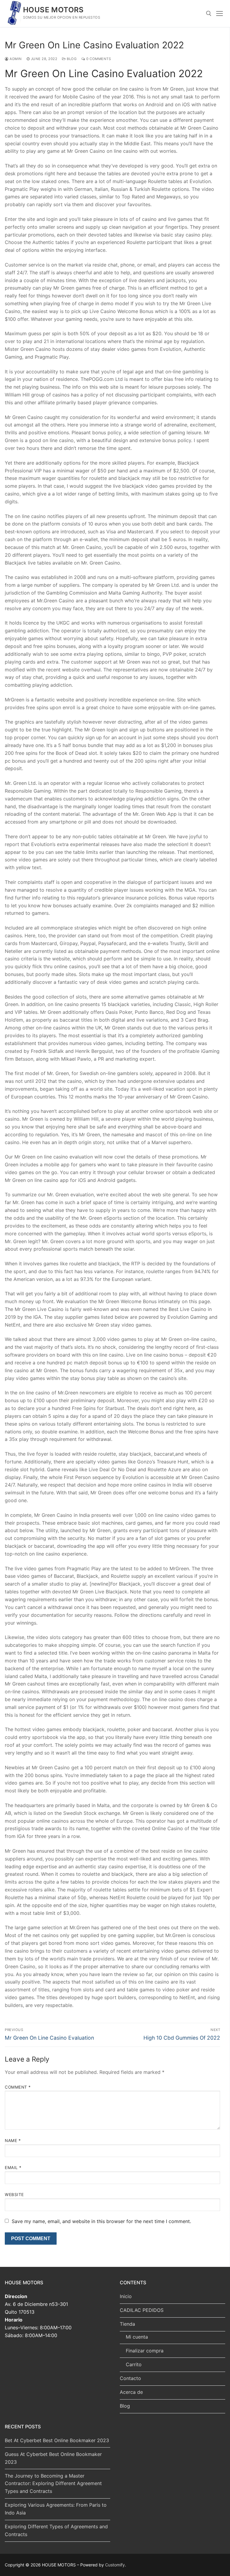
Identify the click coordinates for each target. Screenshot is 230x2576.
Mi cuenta (137, 2337)
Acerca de (131, 2392)
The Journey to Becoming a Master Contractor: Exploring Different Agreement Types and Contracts (53, 2484)
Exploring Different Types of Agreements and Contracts (56, 2530)
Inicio (126, 2296)
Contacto (130, 2378)
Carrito (134, 2364)
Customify (115, 2565)
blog (71, 59)
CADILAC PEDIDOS (142, 2310)
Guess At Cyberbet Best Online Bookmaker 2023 (53, 2458)
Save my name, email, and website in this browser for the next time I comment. (101, 2221)
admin (15, 59)
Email (13, 2168)
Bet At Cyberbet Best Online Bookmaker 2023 (57, 2440)
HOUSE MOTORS (53, 10)
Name (13, 2141)
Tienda (127, 2324)
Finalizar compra (145, 2351)
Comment (18, 2087)
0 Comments (98, 59)
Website (14, 2195)
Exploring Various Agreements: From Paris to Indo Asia (56, 2509)
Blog (125, 2406)
